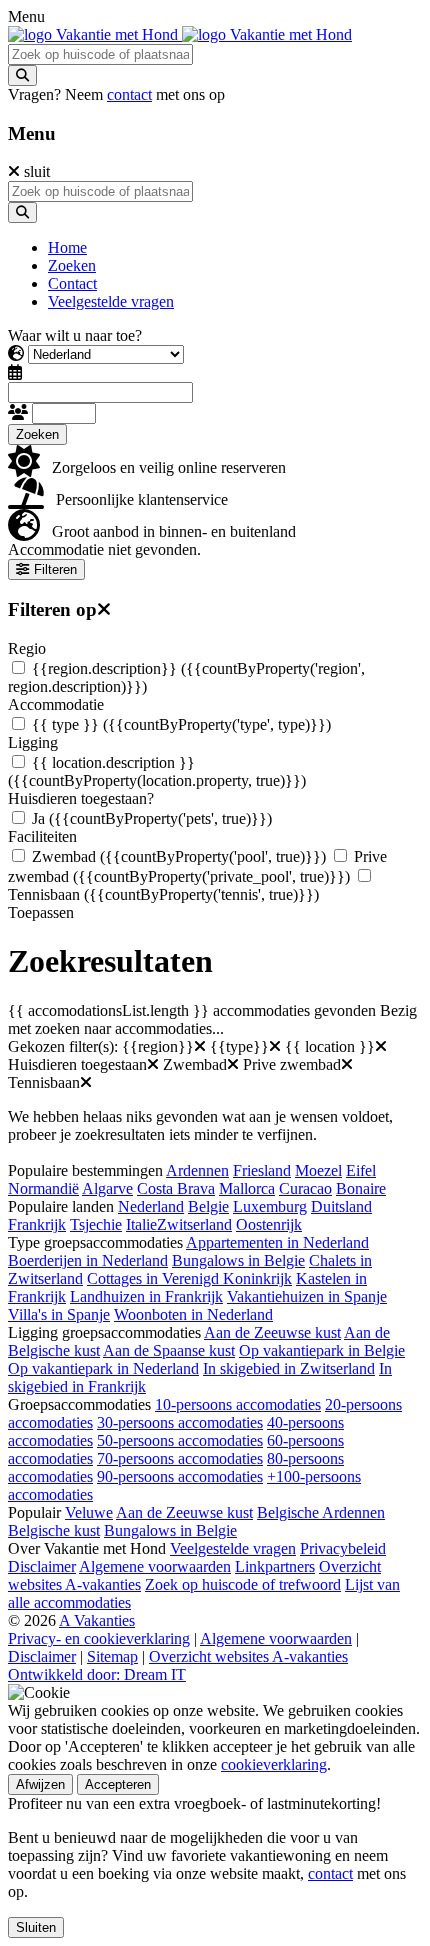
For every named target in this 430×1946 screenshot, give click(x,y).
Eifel (361, 1170)
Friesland (262, 1170)
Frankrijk (37, 1224)
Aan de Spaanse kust (169, 1350)
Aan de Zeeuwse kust (272, 1332)
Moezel (318, 1170)
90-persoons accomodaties (180, 1476)
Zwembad (179, 856)
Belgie (208, 1206)
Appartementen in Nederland (277, 1242)
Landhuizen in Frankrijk (146, 1296)
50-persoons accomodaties (180, 1440)
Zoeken (37, 434)
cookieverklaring (274, 1764)
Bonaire (361, 1188)
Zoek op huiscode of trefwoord (243, 1584)
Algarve (107, 1188)
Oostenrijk (269, 1224)
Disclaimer (42, 1566)
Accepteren (118, 1784)
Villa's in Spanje (59, 1314)
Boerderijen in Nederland (88, 1260)
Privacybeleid (343, 1548)
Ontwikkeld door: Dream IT (97, 1674)
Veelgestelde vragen (233, 1548)
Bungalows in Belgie (238, 1260)
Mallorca (247, 1188)
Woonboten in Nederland (193, 1314)
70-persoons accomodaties (180, 1458)
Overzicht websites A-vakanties (248, 1656)
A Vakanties (97, 1620)
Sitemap (112, 1656)
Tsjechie (96, 1224)
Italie (141, 1224)
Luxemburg (270, 1206)
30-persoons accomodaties (180, 1422)
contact (129, 94)
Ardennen (197, 1170)
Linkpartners (275, 1566)
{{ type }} (181, 724)
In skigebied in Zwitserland (289, 1368)
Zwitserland (194, 1224)
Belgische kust (54, 1530)
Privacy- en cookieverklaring (99, 1638)
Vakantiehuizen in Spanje (307, 1296)
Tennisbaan (163, 894)
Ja (152, 818)
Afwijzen (40, 1784)
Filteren (55, 569)
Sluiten (36, 1927)
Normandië (43, 1188)
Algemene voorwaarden (155, 1566)
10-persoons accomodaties (238, 1404)
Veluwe (89, 1512)
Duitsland (341, 1206)
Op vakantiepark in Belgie (322, 1350)
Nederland (151, 1206)
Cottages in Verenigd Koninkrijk (189, 1278)
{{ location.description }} (157, 771)
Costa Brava (176, 1188)
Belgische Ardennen (321, 1512)
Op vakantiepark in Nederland (103, 1368)
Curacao (305, 1188)
